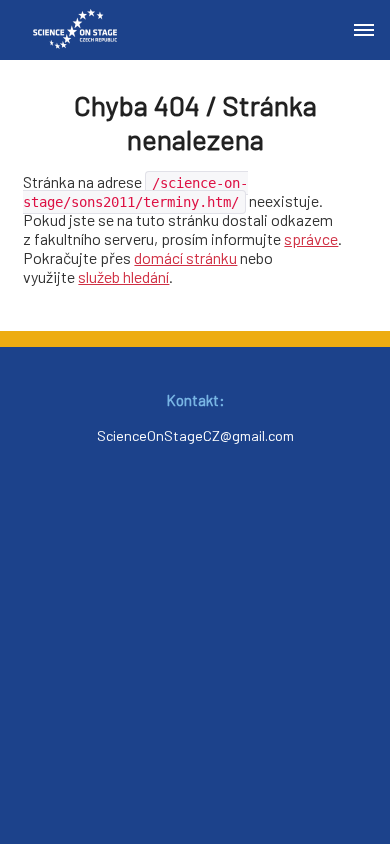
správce (311, 238)
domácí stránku (185, 257)
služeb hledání (123, 276)
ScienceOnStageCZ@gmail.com (195, 435)
